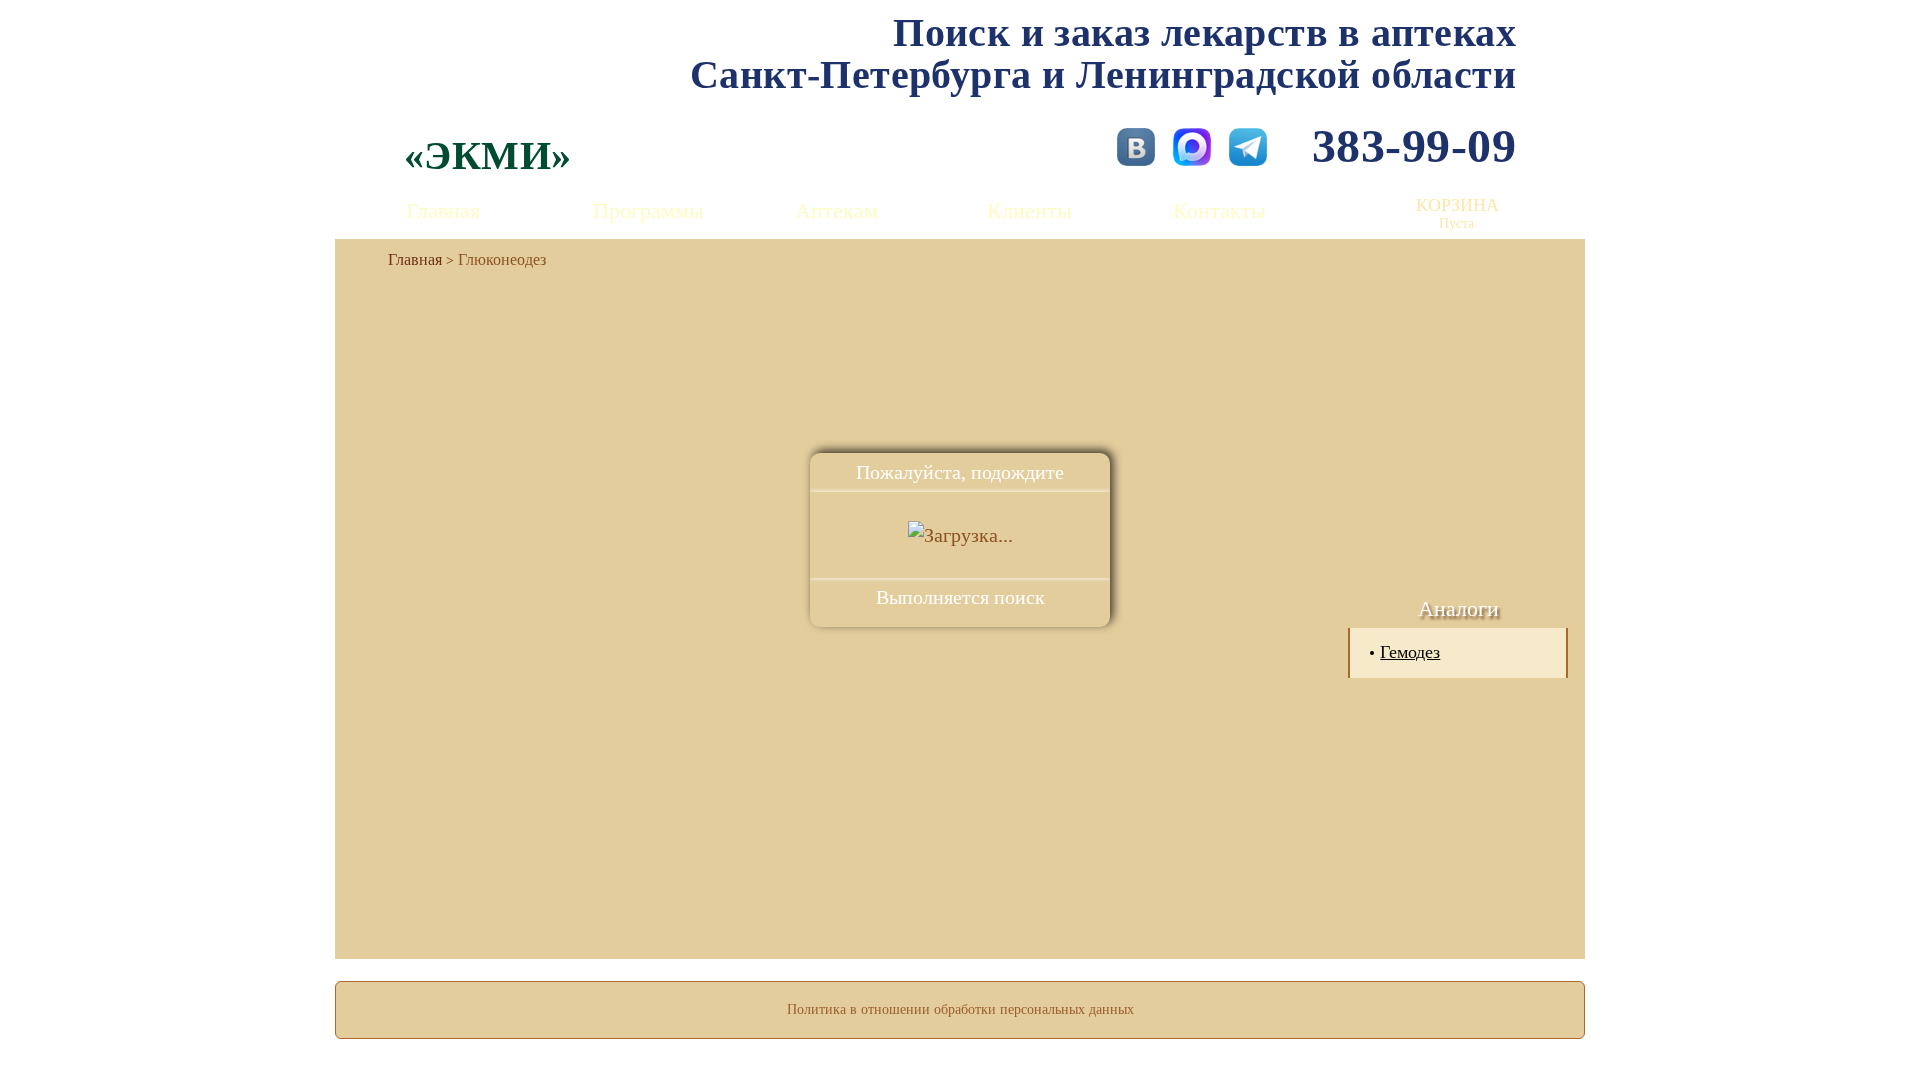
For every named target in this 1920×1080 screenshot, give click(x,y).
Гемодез (1410, 652)
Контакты (1219, 210)
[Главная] (407, 259)
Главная (443, 210)
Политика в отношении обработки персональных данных (960, 1009)
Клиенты (1029, 210)
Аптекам (836, 210)
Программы (648, 210)
